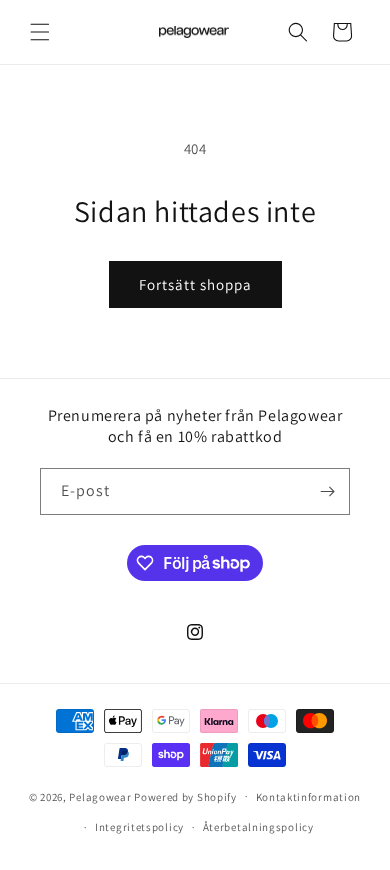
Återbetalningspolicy (258, 827)
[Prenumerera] (327, 491)
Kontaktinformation (309, 797)
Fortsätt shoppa (195, 284)
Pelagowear (100, 796)
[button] (40, 32)
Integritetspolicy (139, 827)
